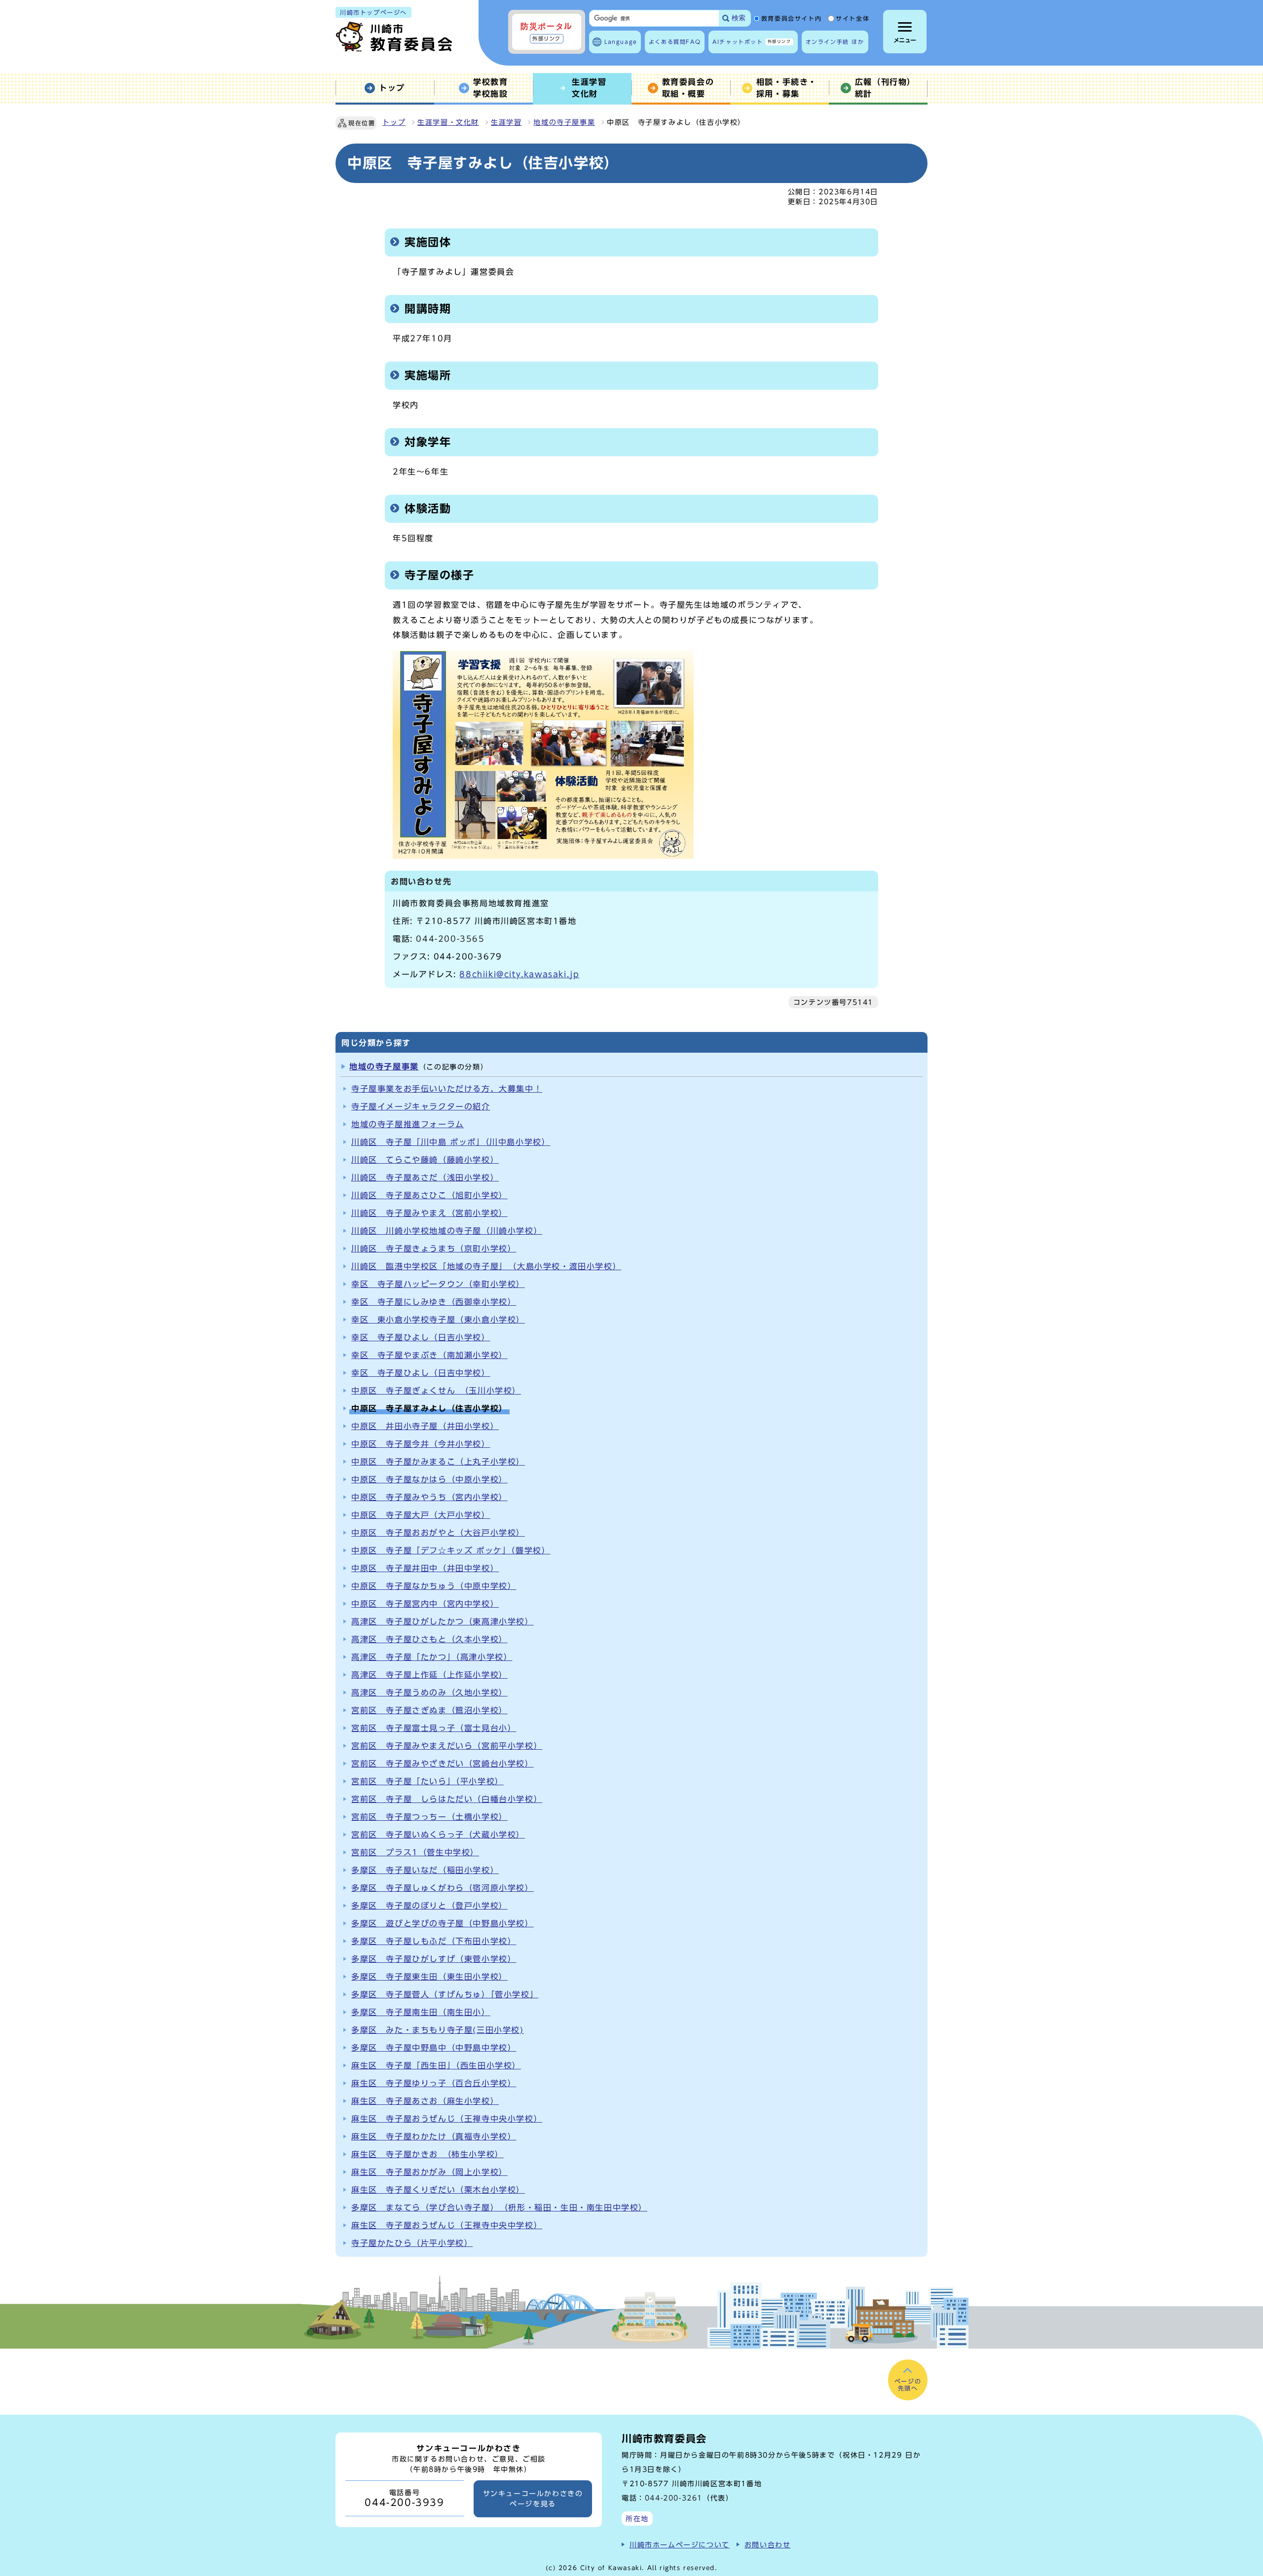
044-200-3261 (674, 2498)
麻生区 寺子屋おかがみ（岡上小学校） (429, 2172)
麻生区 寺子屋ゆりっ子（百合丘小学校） (434, 2083)
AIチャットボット (752, 42)
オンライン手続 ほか (835, 42)
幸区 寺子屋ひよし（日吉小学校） (421, 1337)
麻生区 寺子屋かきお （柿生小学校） (427, 2154)
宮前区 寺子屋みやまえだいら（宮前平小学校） (447, 1746)
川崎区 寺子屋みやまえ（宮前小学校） (429, 1213)
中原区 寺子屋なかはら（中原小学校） (429, 1479)
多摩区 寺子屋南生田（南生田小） (421, 2012)
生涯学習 (506, 122)
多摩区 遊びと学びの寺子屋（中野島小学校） (443, 1923)
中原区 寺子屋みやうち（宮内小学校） (429, 1497)
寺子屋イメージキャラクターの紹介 (421, 1106)
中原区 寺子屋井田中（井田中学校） (425, 1568)
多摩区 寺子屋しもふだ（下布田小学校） (434, 1941)
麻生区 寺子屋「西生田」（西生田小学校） (436, 2065)
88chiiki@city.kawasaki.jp (519, 974)
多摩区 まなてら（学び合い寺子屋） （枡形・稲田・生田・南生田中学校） (499, 2208)
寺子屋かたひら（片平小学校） (412, 2243)
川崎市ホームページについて (680, 2545)
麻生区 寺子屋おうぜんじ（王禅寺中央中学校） (447, 2225)
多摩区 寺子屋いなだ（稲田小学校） (425, 1870)
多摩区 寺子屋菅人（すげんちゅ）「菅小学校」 (445, 1994)
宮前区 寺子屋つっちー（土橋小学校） (429, 1817)
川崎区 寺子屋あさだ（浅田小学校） (425, 1178)
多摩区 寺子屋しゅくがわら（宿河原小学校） (443, 1888)
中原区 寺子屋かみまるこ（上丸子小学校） (438, 1462)
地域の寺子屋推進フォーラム (408, 1124)
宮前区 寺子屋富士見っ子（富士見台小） (434, 1728)
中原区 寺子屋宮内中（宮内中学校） (425, 1604)
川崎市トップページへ (373, 12)
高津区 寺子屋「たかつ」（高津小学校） (432, 1657)
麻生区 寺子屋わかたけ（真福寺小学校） (434, 2136)
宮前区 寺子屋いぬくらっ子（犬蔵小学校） (438, 1835)
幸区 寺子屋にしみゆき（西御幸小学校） (434, 1302)
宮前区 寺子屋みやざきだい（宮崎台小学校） (443, 1764)
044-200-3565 (450, 939)
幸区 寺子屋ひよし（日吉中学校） (421, 1373)
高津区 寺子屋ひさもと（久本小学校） (429, 1639)
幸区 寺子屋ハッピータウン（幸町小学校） (438, 1284)
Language (621, 42)
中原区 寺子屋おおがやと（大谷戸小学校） (438, 1533)
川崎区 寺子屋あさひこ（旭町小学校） (429, 1195)
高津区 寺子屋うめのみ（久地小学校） (429, 1693)
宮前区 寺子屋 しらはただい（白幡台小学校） (447, 1799)
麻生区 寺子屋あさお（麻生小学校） (425, 2101)
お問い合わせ (768, 2545)
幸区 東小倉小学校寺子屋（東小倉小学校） (438, 1320)
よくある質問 (675, 42)
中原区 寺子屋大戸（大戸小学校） (421, 1515)
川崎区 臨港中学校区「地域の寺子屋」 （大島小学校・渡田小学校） (486, 1266)
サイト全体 (853, 19)
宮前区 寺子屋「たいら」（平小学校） (427, 1781)
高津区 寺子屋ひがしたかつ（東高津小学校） (443, 1621)
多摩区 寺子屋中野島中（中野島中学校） (434, 2048)
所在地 (637, 2519)
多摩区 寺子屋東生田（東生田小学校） (429, 1977)
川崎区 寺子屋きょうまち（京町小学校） (434, 1249)
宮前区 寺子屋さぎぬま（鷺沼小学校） (429, 1710)
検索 (739, 18)
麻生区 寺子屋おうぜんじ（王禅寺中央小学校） (447, 2119)
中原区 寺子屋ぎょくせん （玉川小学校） (436, 1391)
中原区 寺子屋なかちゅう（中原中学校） (434, 1586)
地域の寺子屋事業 (564, 122)
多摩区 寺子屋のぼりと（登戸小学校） (429, 1906)
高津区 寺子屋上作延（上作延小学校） (429, 1675)
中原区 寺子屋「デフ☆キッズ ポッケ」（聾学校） (451, 1550)
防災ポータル (547, 32)
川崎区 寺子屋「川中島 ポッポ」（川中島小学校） (451, 1142)
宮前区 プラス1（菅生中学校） (415, 1852)
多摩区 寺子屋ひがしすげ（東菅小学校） (434, 1959)
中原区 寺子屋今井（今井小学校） (421, 1444)
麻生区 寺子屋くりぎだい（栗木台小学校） (438, 2190)
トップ (394, 122)
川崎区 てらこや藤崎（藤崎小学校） (425, 1160)
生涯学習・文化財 (448, 122)
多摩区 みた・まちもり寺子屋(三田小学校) (438, 2030)
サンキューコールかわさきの (533, 2499)
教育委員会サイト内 (791, 19)
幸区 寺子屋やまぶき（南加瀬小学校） (429, 1355)
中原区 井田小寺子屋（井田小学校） (425, 1426)
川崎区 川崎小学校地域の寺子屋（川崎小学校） (447, 1231)
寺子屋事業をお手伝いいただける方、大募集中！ (447, 1089)
